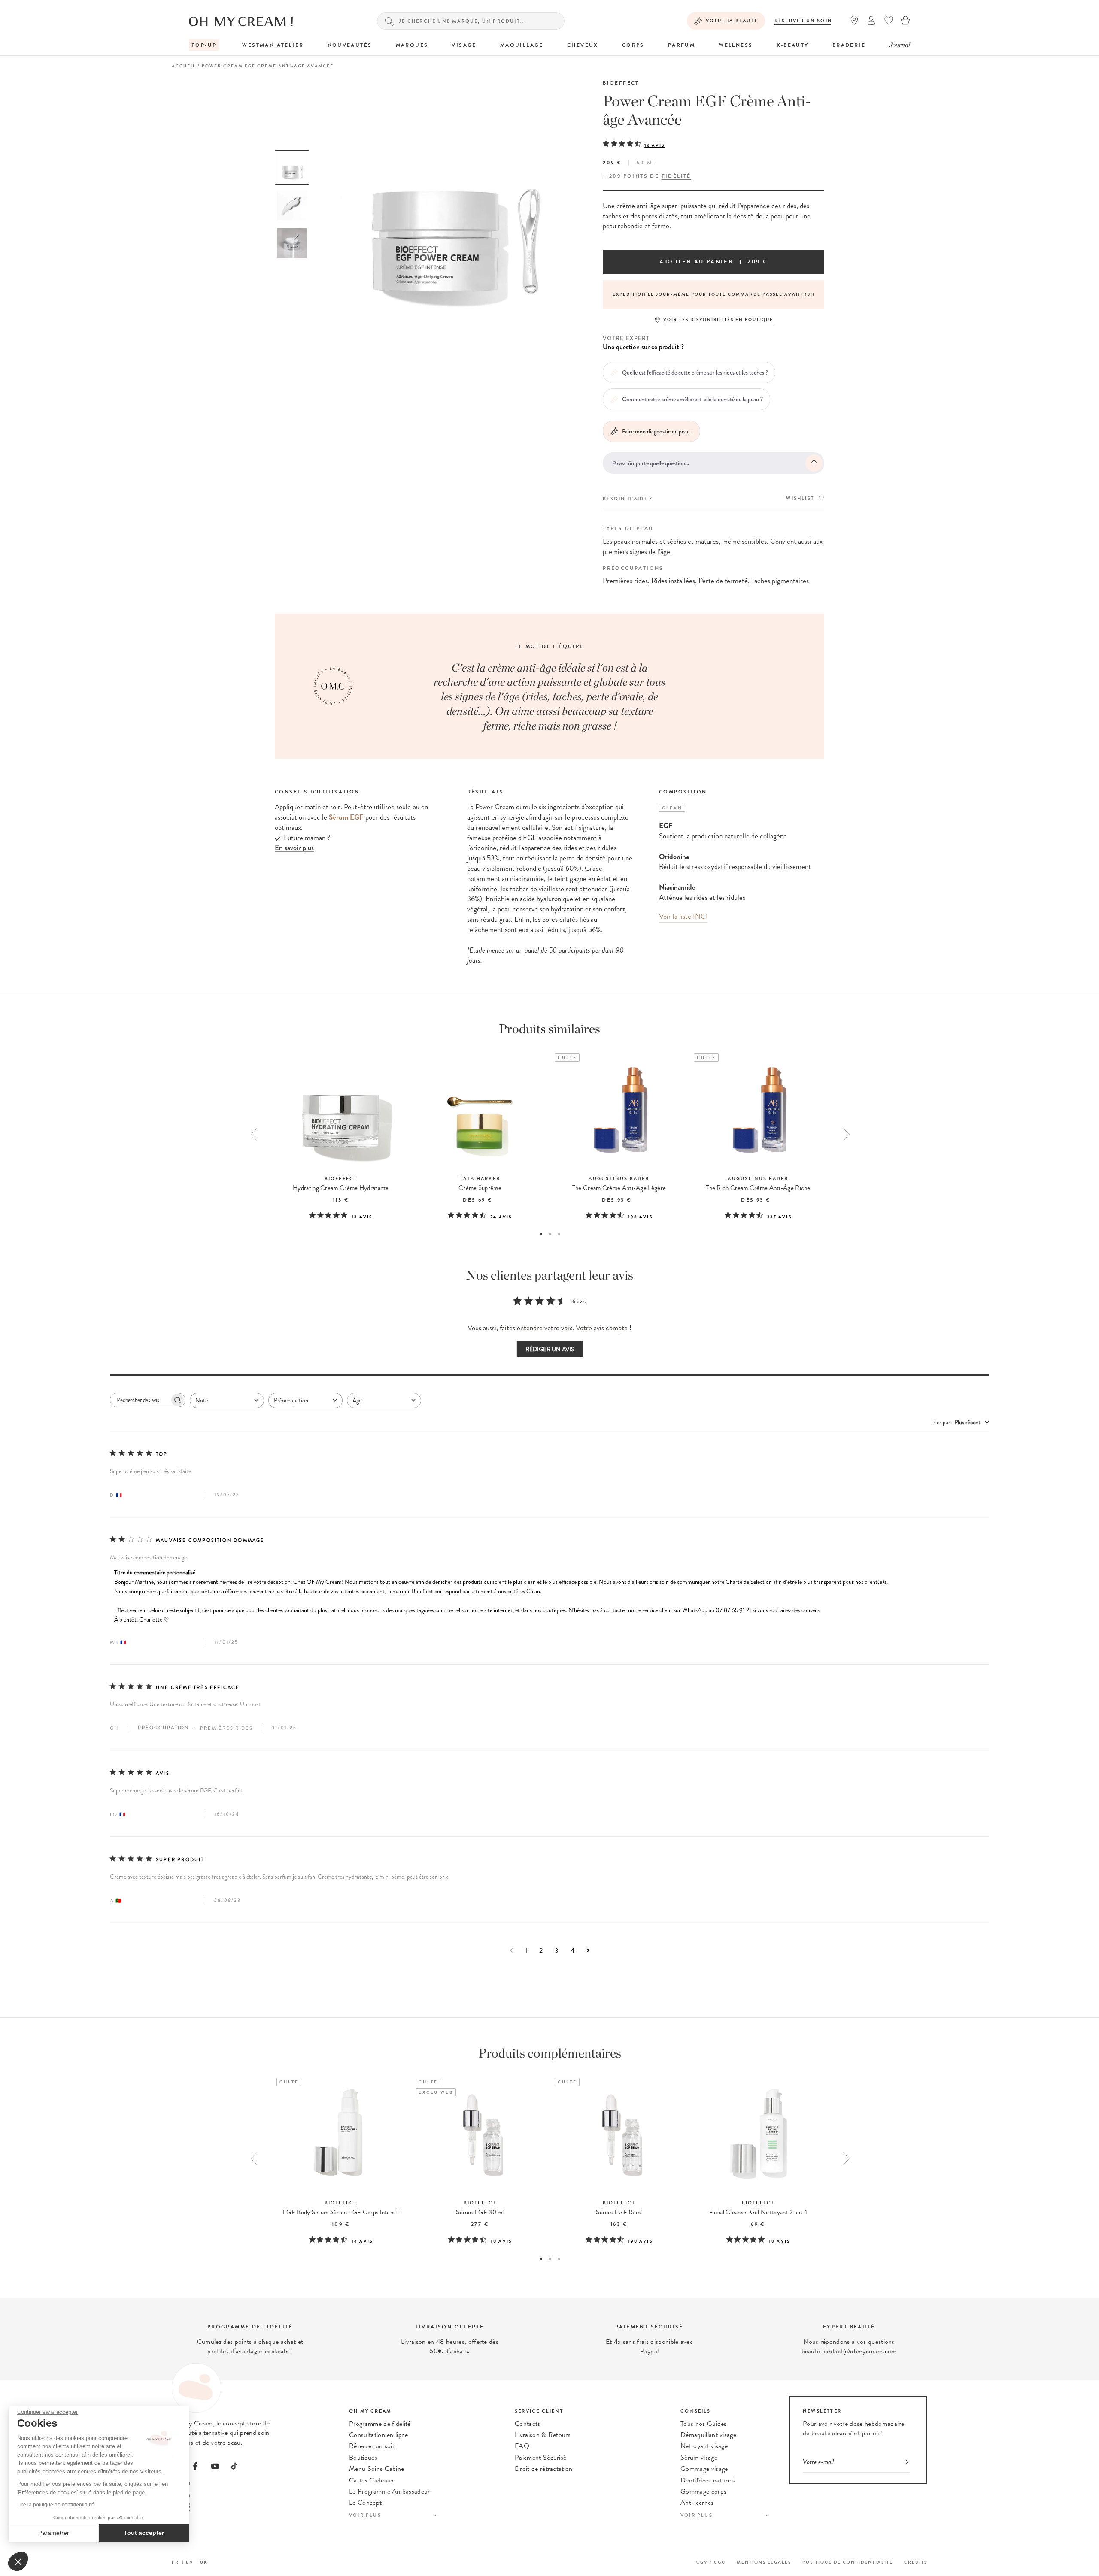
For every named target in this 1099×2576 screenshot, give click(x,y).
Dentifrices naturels (708, 2480)
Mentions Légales (764, 2562)
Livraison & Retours (543, 2435)
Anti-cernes (697, 2503)
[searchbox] (140, 1400)
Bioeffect (621, 83)
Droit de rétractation (544, 2469)
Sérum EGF (346, 817)
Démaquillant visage (708, 2435)
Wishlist (800, 498)
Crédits (916, 2562)
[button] (18, 2561)
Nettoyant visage (704, 2446)
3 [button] (559, 1234)
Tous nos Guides (704, 2424)
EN (190, 2562)
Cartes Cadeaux (371, 2480)
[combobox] (227, 1400)
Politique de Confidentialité (848, 2562)
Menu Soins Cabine (376, 2469)
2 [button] (550, 1234)
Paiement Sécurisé (540, 2458)
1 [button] (541, 1234)
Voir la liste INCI (683, 916)
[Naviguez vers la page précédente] (512, 1951)
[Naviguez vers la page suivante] (588, 1951)
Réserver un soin (803, 21)
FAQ (522, 2446)
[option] (292, 167)
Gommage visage (704, 2469)
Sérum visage (699, 2458)
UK (204, 2562)
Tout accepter (144, 2533)
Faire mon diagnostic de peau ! (657, 431)
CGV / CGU (711, 2562)
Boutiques (363, 2458)
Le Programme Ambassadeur (390, 2491)
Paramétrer (54, 2533)
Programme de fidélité (380, 2424)
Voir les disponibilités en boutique (718, 319)
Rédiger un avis (550, 1349)
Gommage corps (703, 2491)
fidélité (676, 176)
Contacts (528, 2424)
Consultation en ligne (379, 2435)
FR (175, 2562)
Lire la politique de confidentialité (56, 2505)
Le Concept (365, 2503)
